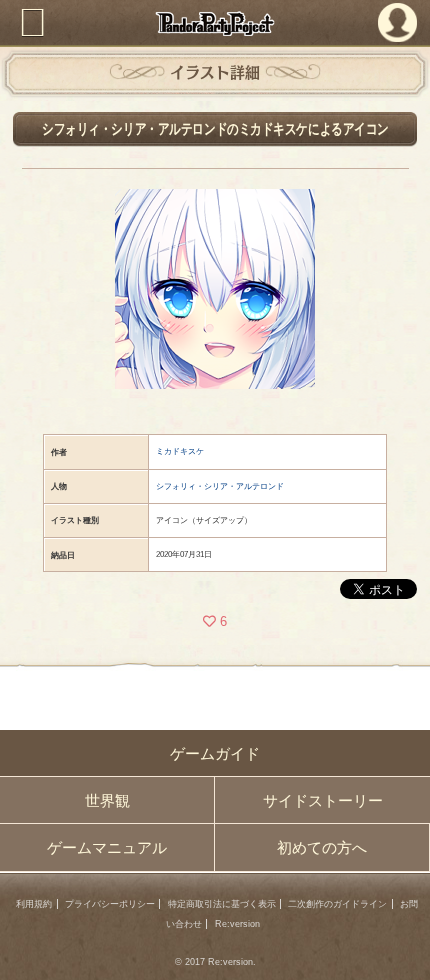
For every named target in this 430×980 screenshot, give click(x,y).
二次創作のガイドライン (337, 904)
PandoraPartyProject (215, 23)
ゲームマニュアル (107, 847)
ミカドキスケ (180, 451)
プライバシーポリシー (110, 904)
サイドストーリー (323, 800)
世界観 (107, 800)
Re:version (237, 924)
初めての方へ (322, 847)
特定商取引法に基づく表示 (222, 904)
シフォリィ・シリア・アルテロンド (220, 486)
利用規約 (34, 904)
